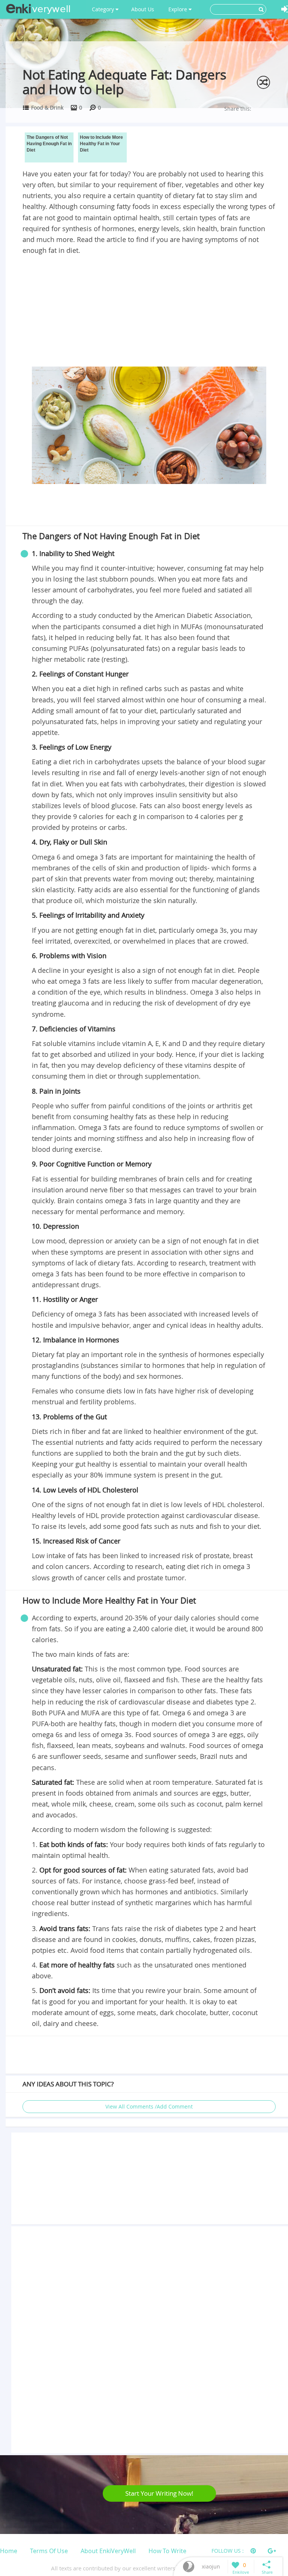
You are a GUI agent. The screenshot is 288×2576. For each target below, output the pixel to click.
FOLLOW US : (228, 2551)
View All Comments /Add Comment (149, 2106)
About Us (143, 9)
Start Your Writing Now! (159, 2493)
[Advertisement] (149, 312)
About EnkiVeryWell (108, 2551)
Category (104, 9)
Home (9, 2551)
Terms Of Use (49, 2551)
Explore (178, 9)
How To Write (167, 2551)
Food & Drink (47, 107)
